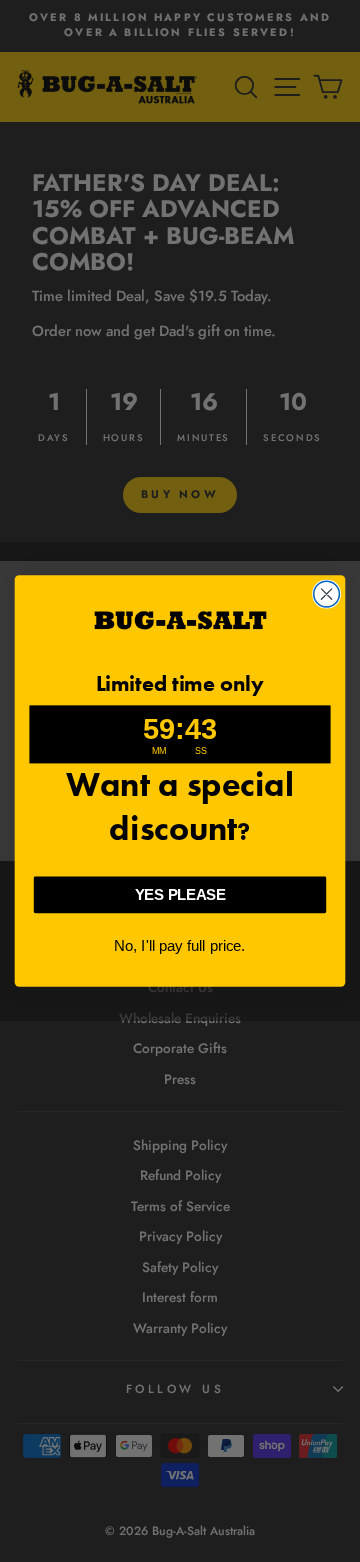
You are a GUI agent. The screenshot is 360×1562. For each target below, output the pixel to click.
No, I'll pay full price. (180, 946)
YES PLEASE (180, 895)
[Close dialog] (327, 594)
